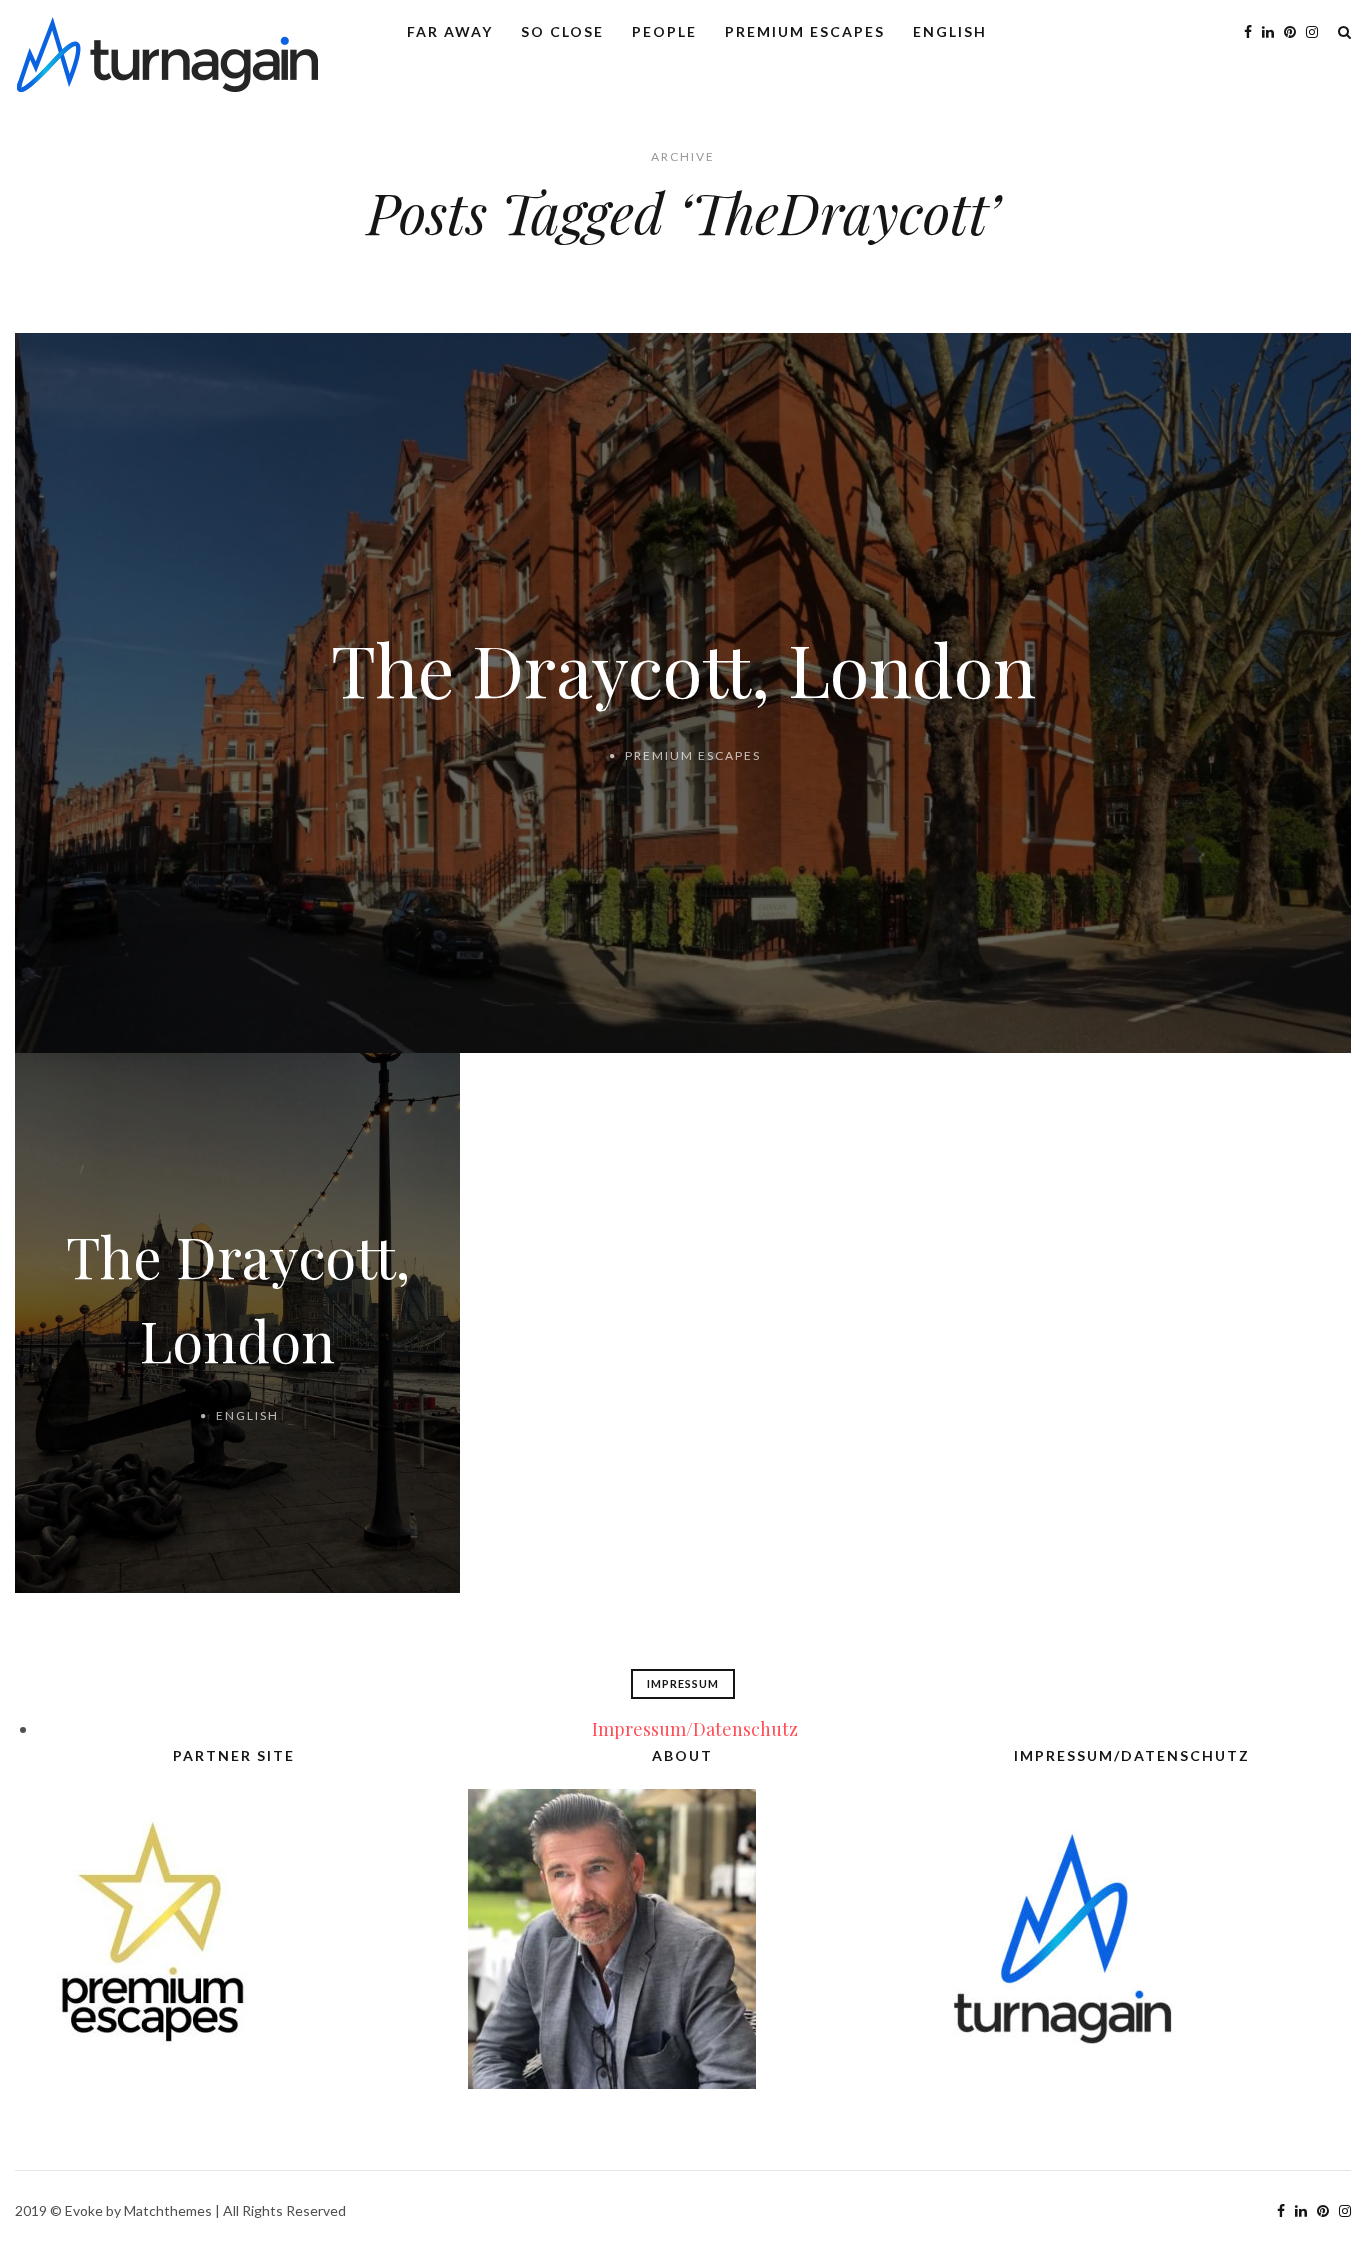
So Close (562, 31)
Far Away (450, 31)
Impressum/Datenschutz (695, 1729)
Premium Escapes (805, 31)
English (950, 31)
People (664, 31)
